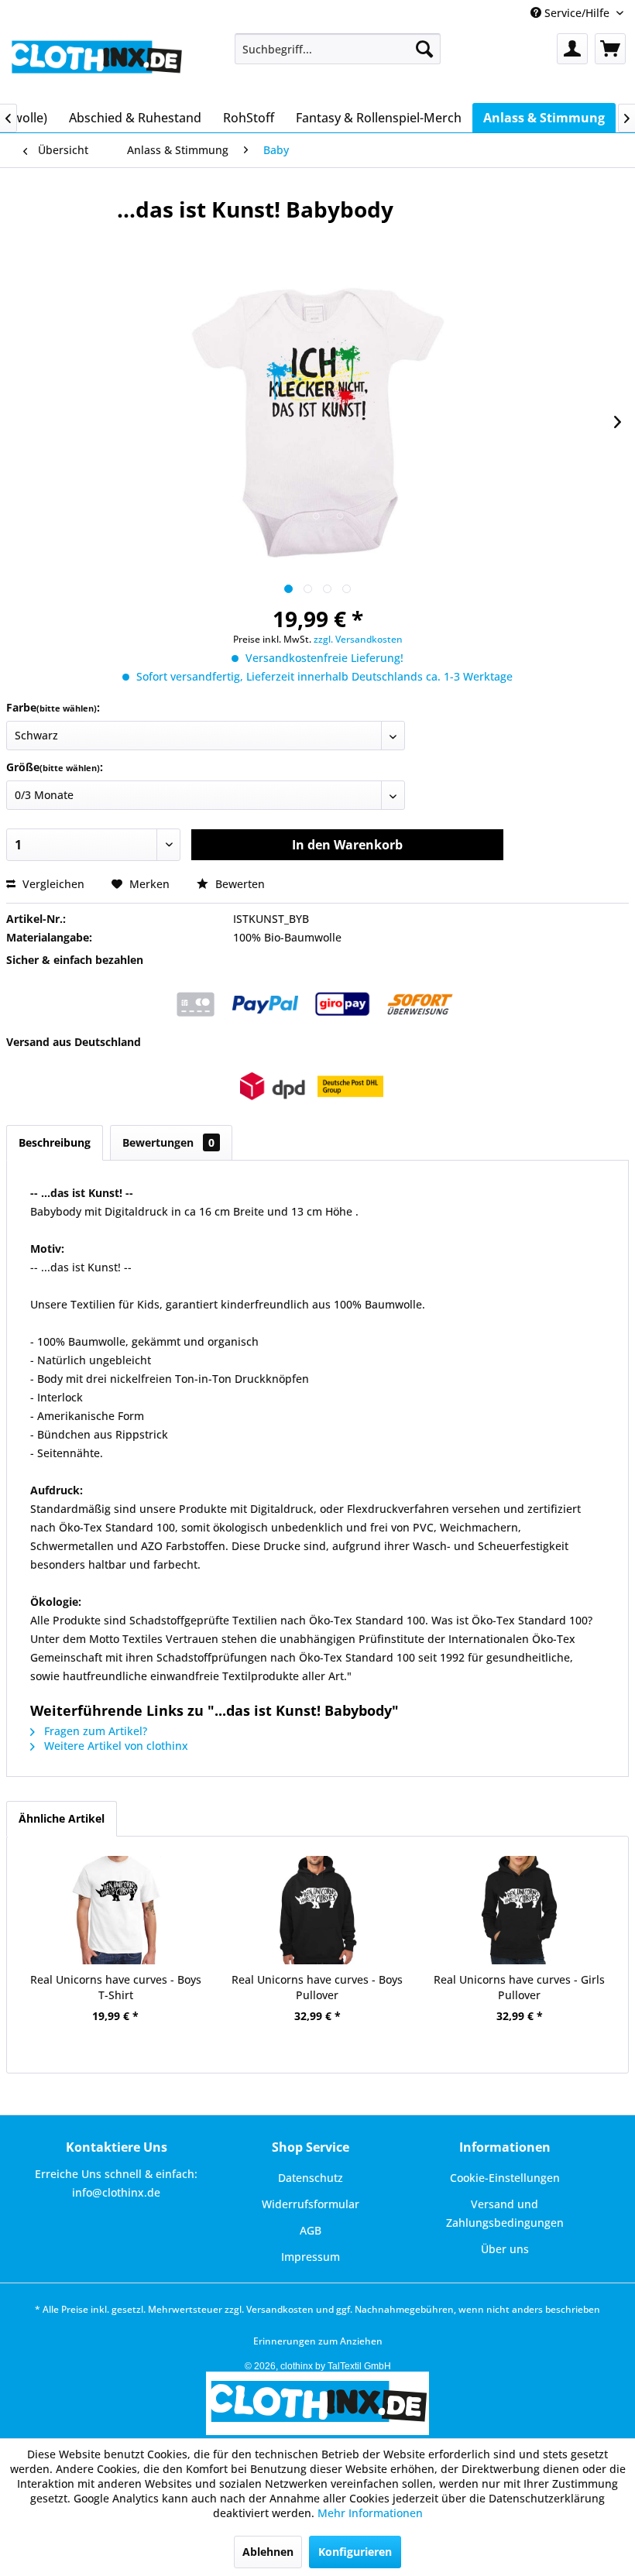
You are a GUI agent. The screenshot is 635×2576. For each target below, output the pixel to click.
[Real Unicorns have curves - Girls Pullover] (519, 1910)
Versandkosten (280, 2309)
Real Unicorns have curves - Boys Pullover (317, 1987)
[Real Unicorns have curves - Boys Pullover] (318, 1910)
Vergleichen (52, 884)
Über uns (505, 2249)
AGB (311, 2230)
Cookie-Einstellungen (505, 2178)
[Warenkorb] (610, 49)
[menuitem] (338, 49)
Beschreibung (55, 1142)
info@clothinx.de (116, 2192)
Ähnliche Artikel (62, 1818)
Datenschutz (311, 2178)
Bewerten (239, 884)
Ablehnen (268, 2552)
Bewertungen (168, 1142)
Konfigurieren (355, 2552)
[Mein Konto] (572, 49)
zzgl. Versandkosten (358, 639)
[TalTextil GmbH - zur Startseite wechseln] (96, 64)
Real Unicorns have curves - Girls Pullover (519, 1987)
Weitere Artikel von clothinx (115, 1746)
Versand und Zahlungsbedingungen (505, 2213)
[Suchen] (424, 49)
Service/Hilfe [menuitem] (577, 13)
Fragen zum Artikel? (94, 1731)
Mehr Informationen (370, 2513)
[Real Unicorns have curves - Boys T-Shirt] (116, 1910)
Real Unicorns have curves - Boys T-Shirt (116, 1987)
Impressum (311, 2257)
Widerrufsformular (311, 2204)
